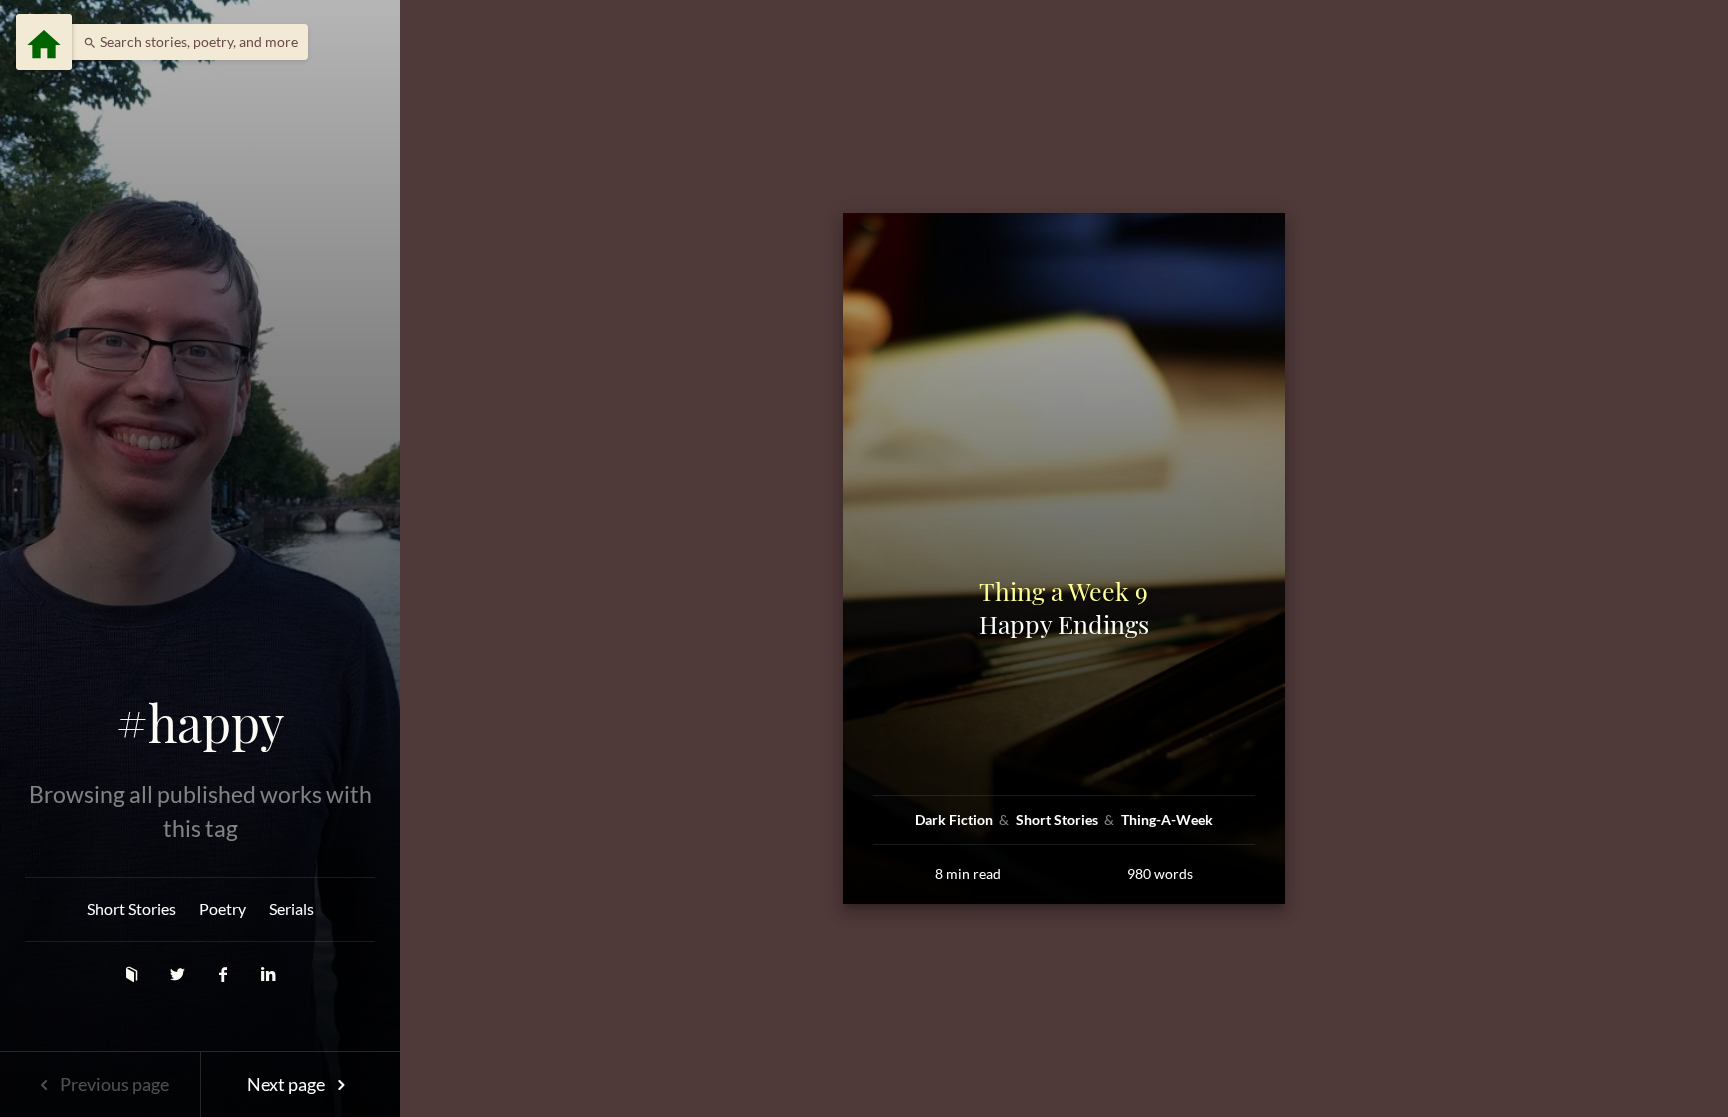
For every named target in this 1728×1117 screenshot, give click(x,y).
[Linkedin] (268, 973)
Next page (287, 1084)
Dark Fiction (955, 819)
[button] (185, 42)
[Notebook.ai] (133, 973)
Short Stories (131, 908)
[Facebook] (225, 973)
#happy (200, 723)
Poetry (222, 908)
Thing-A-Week (1167, 819)
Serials (291, 908)
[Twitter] (179, 973)
